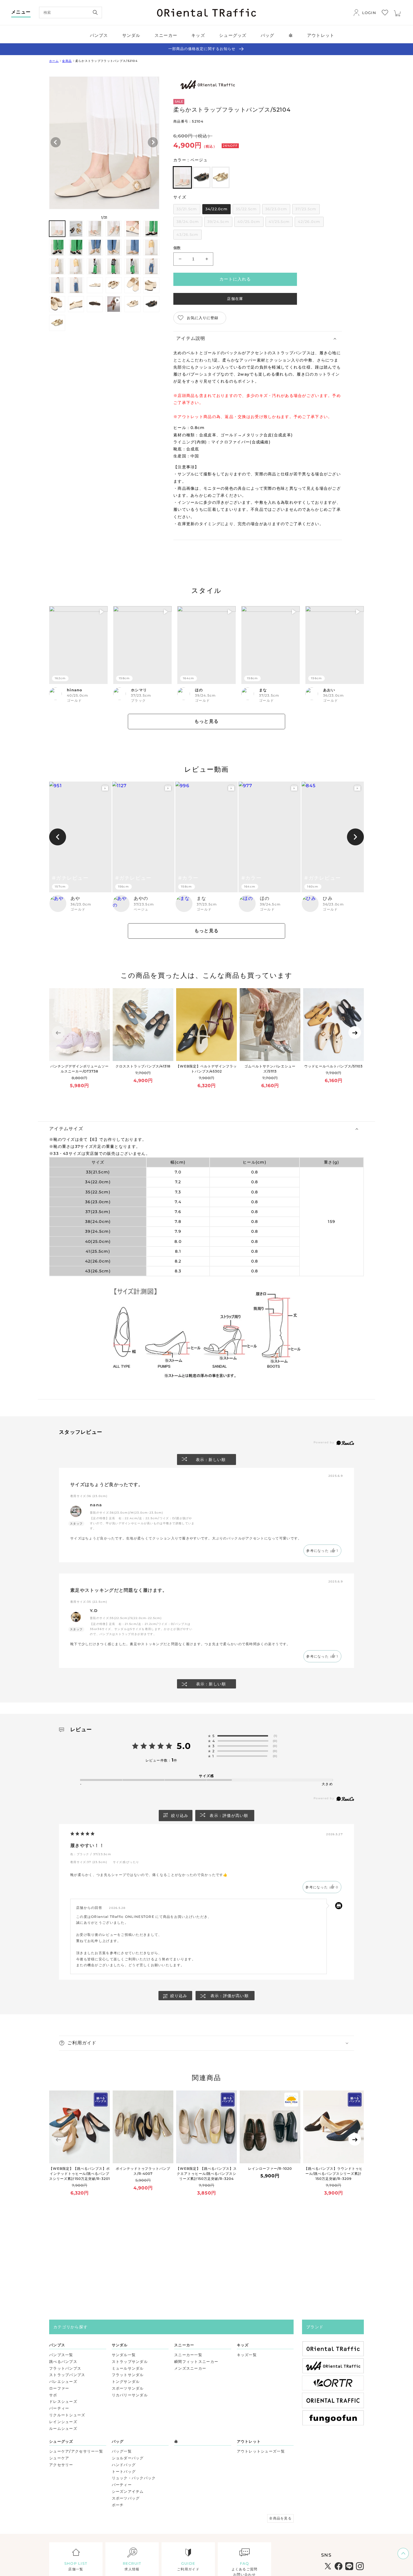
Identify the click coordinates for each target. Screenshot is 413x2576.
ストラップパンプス (67, 2375)
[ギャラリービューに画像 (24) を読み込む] (151, 285)
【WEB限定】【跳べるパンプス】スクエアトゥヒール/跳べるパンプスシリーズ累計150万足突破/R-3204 (206, 2174)
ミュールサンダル (128, 2368)
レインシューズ (63, 2422)
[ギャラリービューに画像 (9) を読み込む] (95, 248)
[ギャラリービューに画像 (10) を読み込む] (114, 248)
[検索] (95, 12)
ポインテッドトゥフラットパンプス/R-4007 (143, 2171)
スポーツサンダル (128, 2388)
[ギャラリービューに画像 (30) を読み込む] (57, 323)
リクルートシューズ (67, 2415)
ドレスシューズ (63, 2401)
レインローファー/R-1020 (270, 2169)
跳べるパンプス (63, 2361)
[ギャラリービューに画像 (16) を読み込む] (114, 266)
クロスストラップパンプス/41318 (143, 1066)
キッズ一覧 (247, 2355)
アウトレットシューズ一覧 (261, 2451)
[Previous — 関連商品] (58, 2139)
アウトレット (249, 2441)
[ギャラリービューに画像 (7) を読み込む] (57, 248)
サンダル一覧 (124, 2355)
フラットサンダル (128, 2375)
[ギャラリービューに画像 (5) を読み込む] (132, 229)
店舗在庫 (235, 299)
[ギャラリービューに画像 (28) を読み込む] (132, 304)
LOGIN (369, 13)
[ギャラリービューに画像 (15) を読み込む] (95, 266)
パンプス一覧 (61, 2355)
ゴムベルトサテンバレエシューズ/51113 (270, 1069)
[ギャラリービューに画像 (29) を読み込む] (151, 304)
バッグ (118, 2441)
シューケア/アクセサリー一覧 (76, 2451)
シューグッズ (61, 2441)
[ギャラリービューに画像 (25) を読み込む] (57, 304)
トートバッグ (124, 2471)
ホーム (54, 61)
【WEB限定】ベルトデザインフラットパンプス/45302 (206, 1069)
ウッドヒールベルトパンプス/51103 (333, 1066)
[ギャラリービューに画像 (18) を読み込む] (151, 266)
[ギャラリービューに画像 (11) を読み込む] (132, 248)
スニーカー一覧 (188, 2355)
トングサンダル (126, 2381)
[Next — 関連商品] (355, 2139)
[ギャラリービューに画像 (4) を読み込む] (114, 229)
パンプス (57, 2345)
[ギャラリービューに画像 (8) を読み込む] (76, 248)
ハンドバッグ (124, 2465)
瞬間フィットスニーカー (196, 2361)
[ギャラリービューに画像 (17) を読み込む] (132, 266)
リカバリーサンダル (130, 2395)
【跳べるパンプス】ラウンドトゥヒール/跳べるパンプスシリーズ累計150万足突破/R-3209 (333, 2174)
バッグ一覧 (122, 2451)
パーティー (59, 2408)
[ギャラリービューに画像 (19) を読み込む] (57, 285)
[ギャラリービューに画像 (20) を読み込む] (76, 285)
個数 (177, 248)
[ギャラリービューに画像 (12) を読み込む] (151, 248)
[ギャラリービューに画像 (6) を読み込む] (151, 229)
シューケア (59, 2458)
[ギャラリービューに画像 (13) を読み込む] (57, 266)
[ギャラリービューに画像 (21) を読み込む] (95, 285)
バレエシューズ (63, 2381)
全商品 (67, 61)
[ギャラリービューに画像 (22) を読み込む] (114, 285)
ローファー (59, 2388)
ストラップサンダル (130, 2361)
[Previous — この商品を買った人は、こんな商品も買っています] (58, 1032)
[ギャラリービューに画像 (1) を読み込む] (57, 229)
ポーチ (118, 2505)
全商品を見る (280, 2518)
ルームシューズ (63, 2428)
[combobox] (71, 13)
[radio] (182, 177)
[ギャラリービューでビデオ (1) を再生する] (114, 304)
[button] (258, 339)
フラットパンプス (65, 2368)
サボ (53, 2395)
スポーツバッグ (126, 2498)
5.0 (184, 1746)
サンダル (120, 2345)
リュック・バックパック (134, 2478)
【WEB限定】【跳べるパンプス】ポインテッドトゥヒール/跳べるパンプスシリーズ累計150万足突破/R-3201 (79, 2174)
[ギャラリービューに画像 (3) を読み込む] (95, 229)
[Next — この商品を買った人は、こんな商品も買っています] (355, 1032)
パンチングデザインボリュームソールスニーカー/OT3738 (79, 1069)
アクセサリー (61, 2465)
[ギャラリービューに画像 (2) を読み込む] (76, 229)
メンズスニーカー (190, 2368)
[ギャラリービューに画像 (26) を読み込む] (76, 304)
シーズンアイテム (128, 2491)
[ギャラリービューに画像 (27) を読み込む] (95, 304)
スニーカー (184, 2345)
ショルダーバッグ (128, 2458)
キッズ (243, 2345)
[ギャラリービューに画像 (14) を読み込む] (76, 266)
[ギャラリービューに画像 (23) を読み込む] (132, 285)
